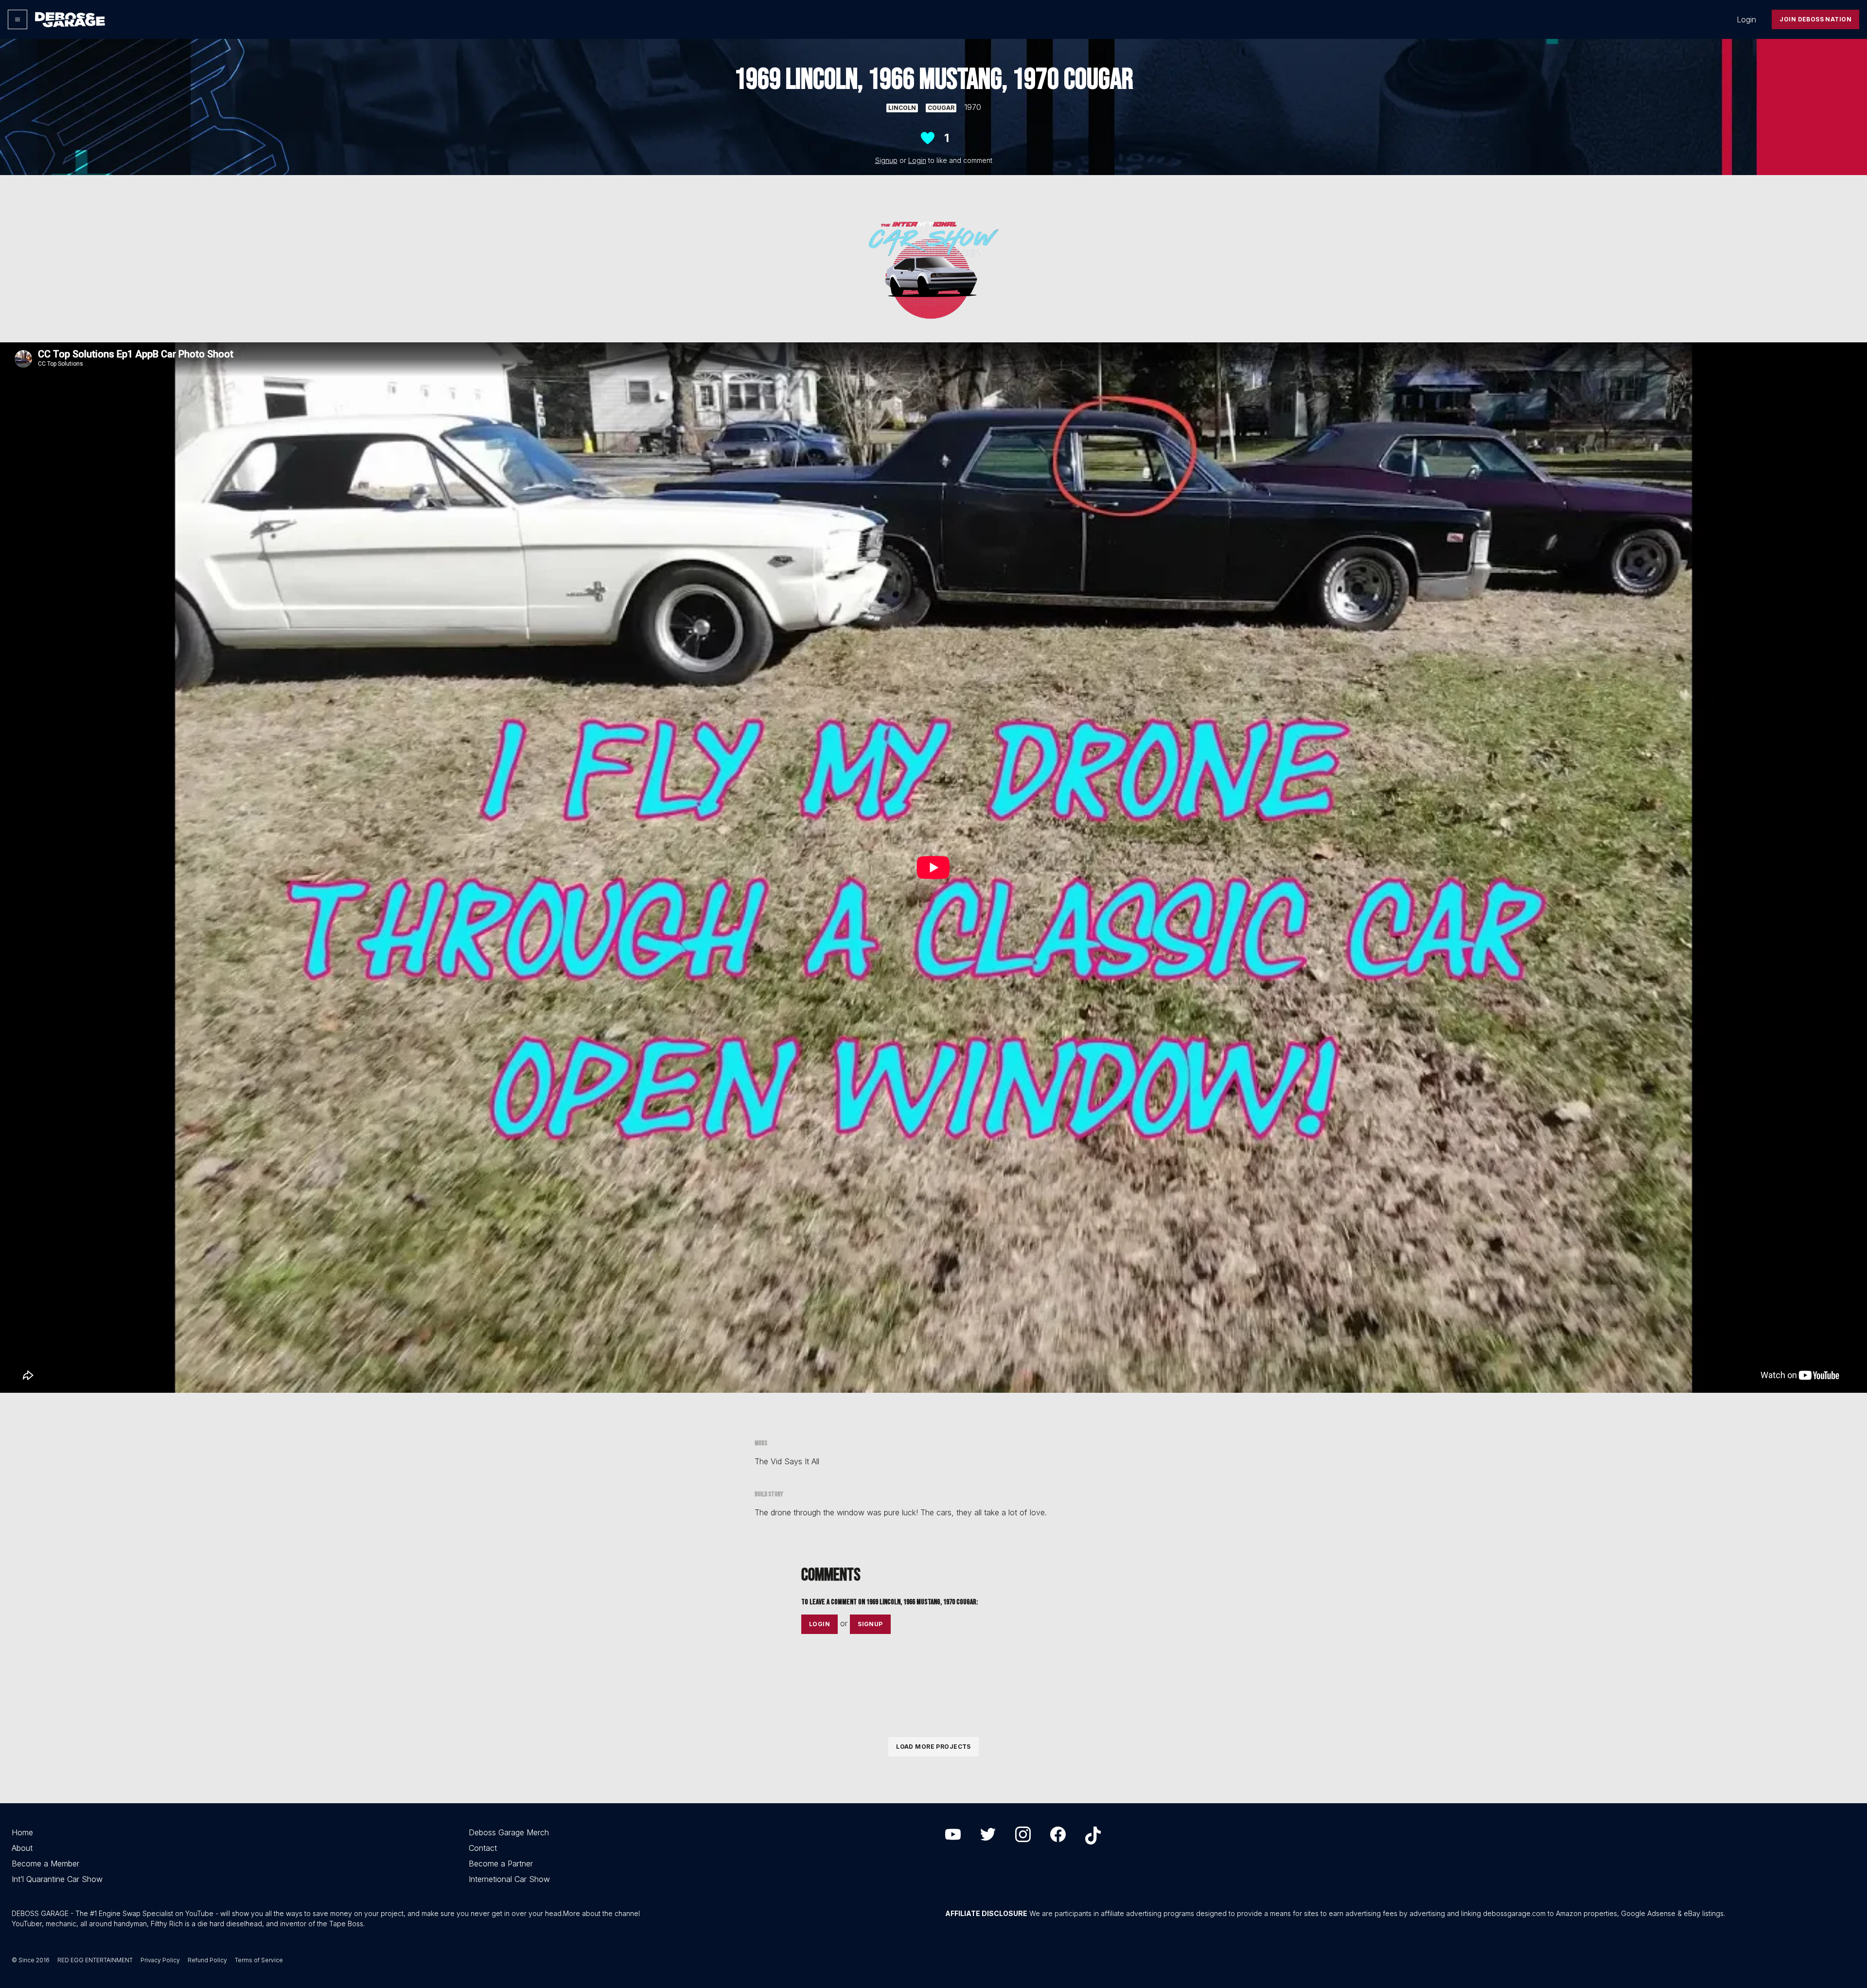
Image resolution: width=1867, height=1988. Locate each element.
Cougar (941, 108)
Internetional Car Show (509, 1879)
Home (22, 1832)
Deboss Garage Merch (509, 1832)
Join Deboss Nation (1815, 19)
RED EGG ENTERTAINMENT (95, 1960)
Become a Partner (501, 1864)
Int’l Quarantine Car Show (57, 1879)
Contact (483, 1848)
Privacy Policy (160, 1960)
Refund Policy (207, 1960)
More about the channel (601, 1913)
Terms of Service (259, 1960)
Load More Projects (933, 1747)
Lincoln (902, 108)
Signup (886, 160)
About (22, 1848)
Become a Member (45, 1864)
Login (1746, 19)
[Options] (18, 19)
